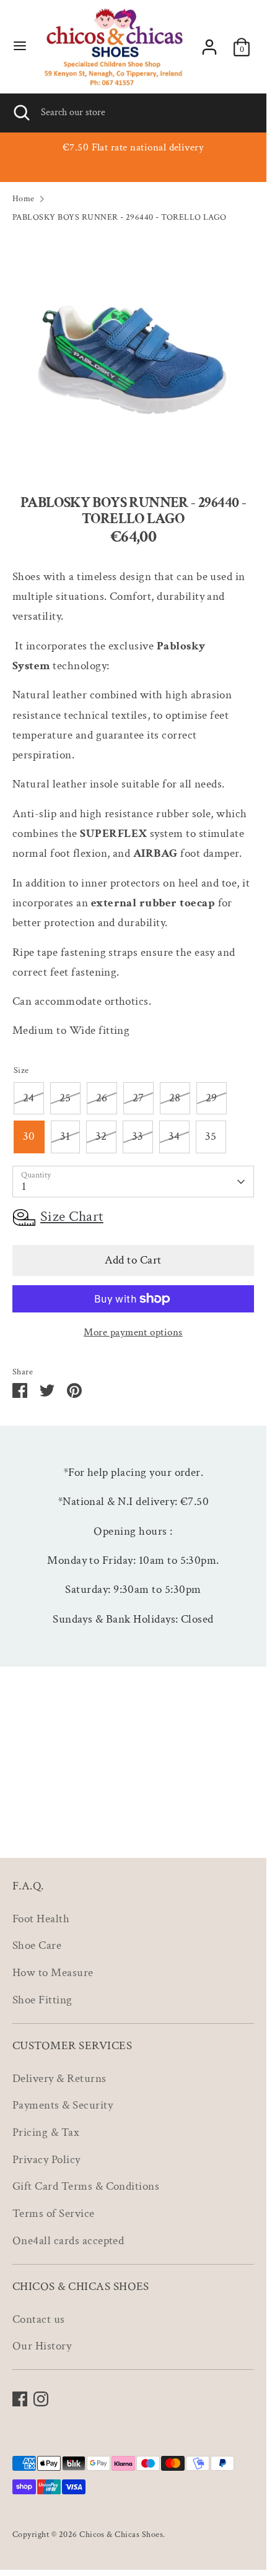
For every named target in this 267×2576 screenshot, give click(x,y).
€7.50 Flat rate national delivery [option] (133, 147)
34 (174, 1136)
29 (212, 1098)
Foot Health (41, 1919)
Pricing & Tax (46, 2132)
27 (138, 1098)
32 (101, 1136)
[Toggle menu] (20, 47)
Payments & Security (63, 2105)
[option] (133, 355)
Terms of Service (54, 2214)
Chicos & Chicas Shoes (121, 2534)
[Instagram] (41, 2399)
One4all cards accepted (68, 2241)
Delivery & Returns (59, 2079)
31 (65, 1136)
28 (175, 1098)
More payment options (133, 1332)
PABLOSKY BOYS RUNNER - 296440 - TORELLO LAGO (120, 217)
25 (65, 1098)
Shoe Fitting (42, 2000)
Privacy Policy (46, 2160)
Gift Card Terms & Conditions (86, 2186)
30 (29, 1136)
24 (29, 1098)
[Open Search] (20, 113)
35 (211, 1136)
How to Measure (53, 1973)
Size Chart (72, 1216)
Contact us (39, 2319)
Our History (42, 2346)
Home (24, 198)
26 (102, 1098)
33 (138, 1136)
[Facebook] (20, 2399)
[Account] (209, 44)
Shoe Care (37, 1945)
